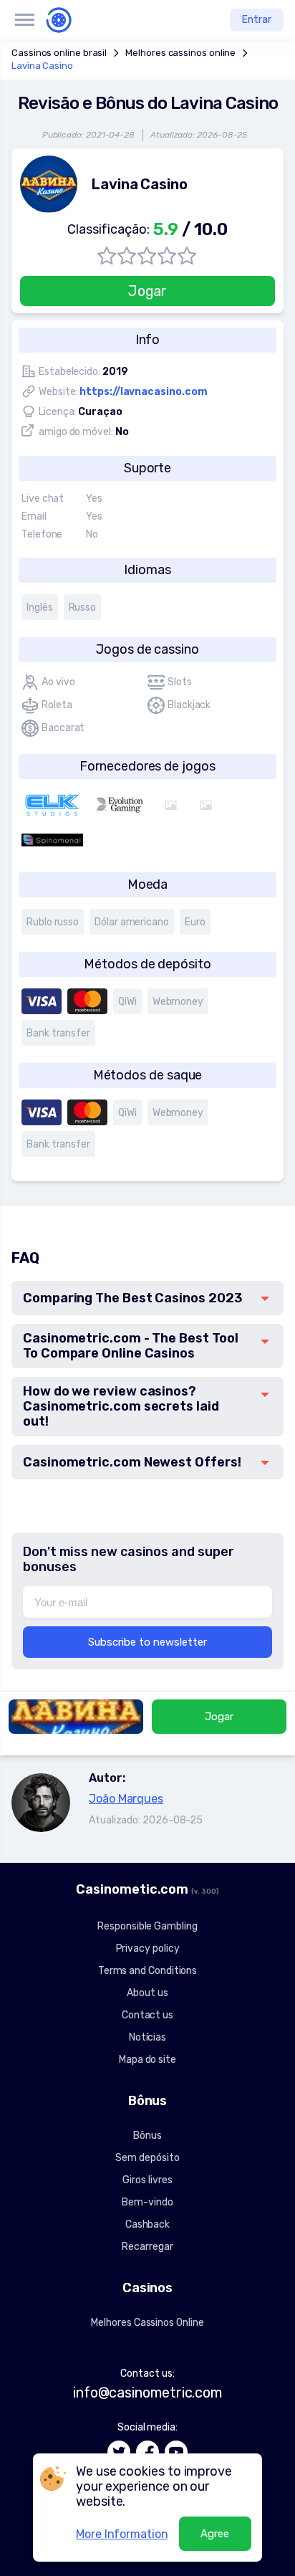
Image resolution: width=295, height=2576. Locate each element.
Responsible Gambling (147, 1926)
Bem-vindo (147, 2202)
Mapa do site (147, 2060)
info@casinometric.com (147, 2393)
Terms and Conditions (147, 1971)
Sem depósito (147, 2158)
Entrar (257, 20)
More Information (122, 2534)
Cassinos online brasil (59, 53)
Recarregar (147, 2247)
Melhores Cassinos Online (147, 2323)
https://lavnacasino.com (143, 392)
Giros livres (147, 2180)
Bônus (147, 2136)
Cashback (147, 2224)
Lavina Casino (42, 66)
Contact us (147, 2015)
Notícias (147, 2037)
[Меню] (24, 20)
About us (147, 1993)
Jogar (148, 291)
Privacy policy (148, 1948)
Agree (215, 2534)
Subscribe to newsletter (147, 1642)
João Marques (126, 1799)
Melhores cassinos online (180, 53)
